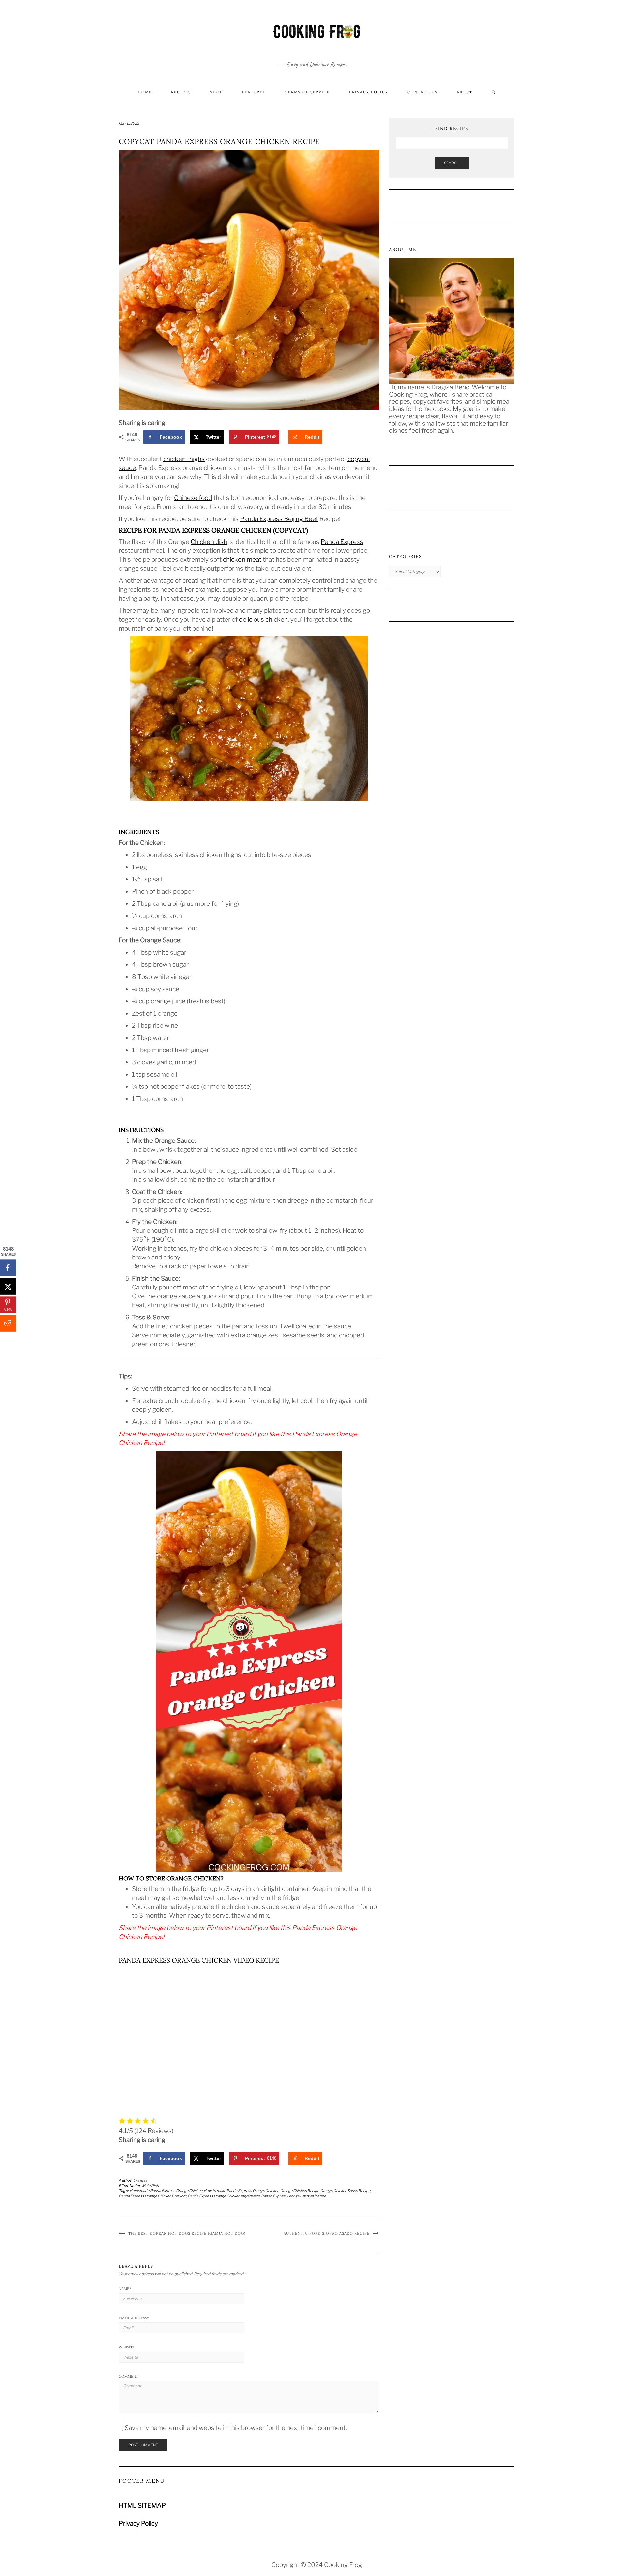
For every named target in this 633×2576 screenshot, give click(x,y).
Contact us (422, 92)
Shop (216, 92)
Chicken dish (209, 542)
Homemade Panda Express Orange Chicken (166, 2191)
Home (145, 92)
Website (127, 2347)
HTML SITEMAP (142, 2506)
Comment (128, 2376)
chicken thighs (184, 459)
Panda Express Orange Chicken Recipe (294, 2196)
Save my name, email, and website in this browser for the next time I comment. (236, 2428)
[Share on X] (8, 1287)
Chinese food (193, 498)
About (465, 92)
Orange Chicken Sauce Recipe (345, 2191)
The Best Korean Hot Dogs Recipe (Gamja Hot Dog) (187, 2233)
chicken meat (242, 560)
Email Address (134, 2318)
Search (452, 163)
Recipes (181, 92)
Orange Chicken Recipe (300, 2191)
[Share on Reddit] (8, 1323)
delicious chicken (263, 620)
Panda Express (342, 542)
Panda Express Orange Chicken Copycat (152, 2196)
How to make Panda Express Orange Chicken (241, 2191)
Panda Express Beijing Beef (279, 519)
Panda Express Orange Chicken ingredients (224, 2196)
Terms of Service (308, 92)
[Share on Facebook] (8, 1268)
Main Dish (150, 2186)
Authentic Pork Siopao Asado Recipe (327, 2233)
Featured (254, 92)
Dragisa (140, 2180)
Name (125, 2289)
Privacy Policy (369, 92)
